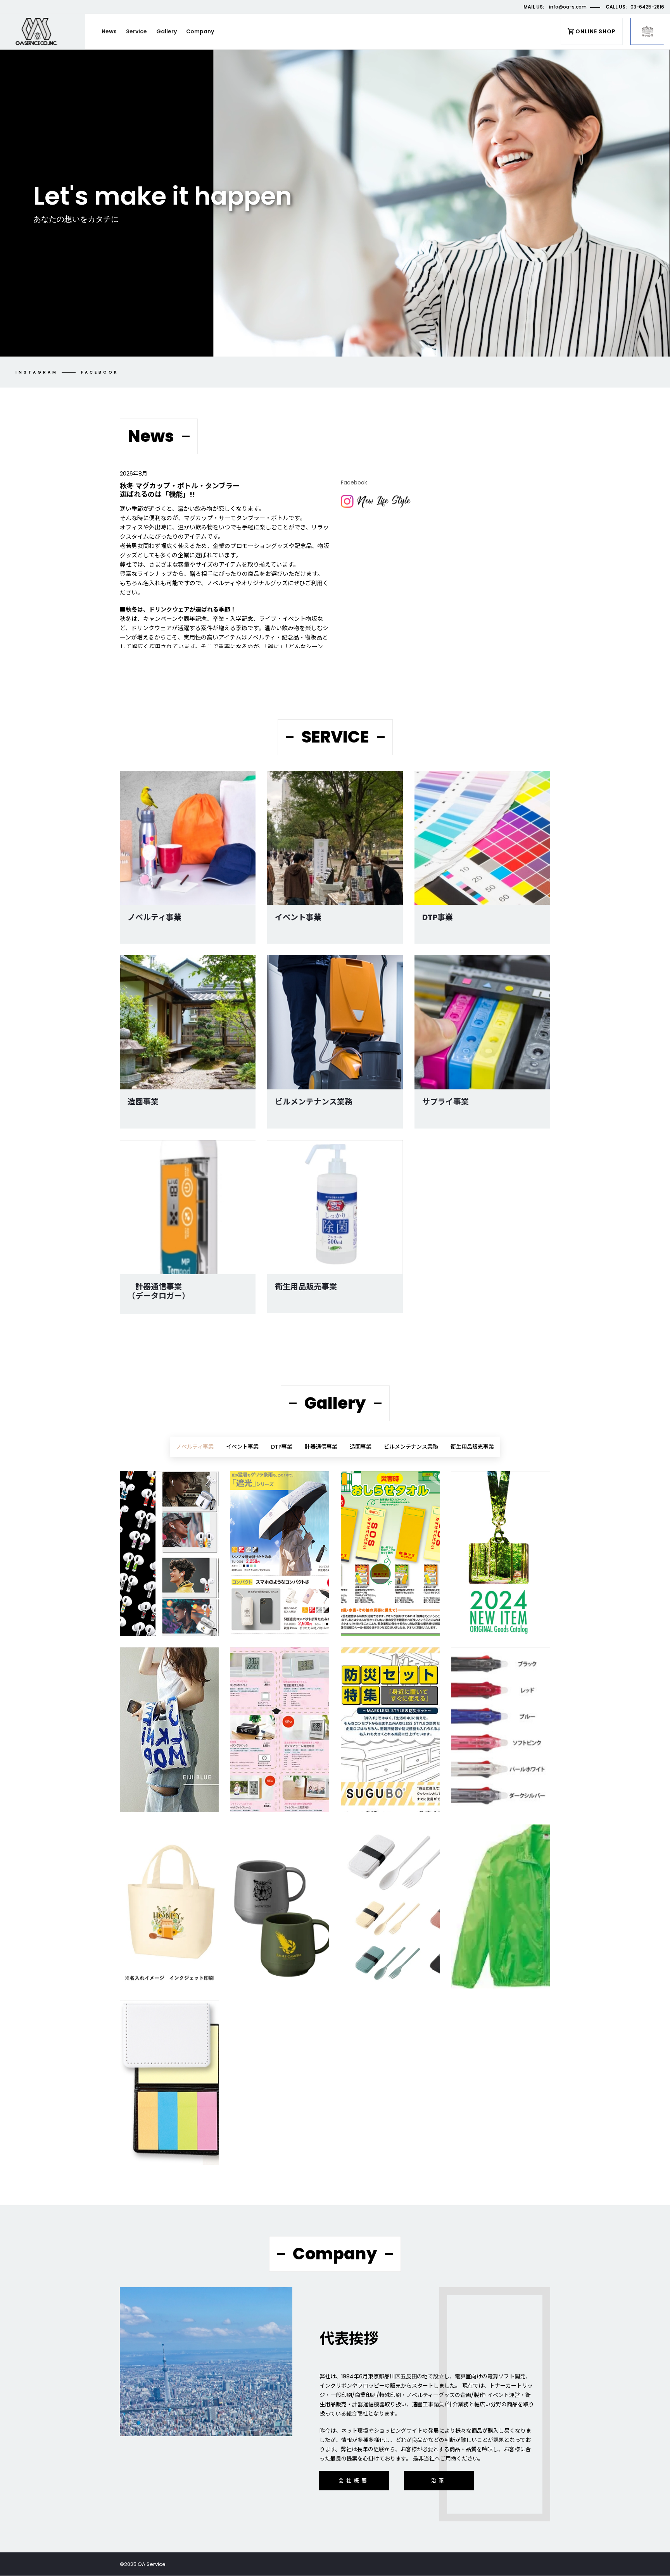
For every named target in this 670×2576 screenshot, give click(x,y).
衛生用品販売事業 (306, 1287)
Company (200, 31)
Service (136, 31)
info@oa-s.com (568, 7)
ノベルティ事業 (155, 917)
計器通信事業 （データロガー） (159, 1291)
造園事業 (143, 1102)
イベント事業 (298, 917)
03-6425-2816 (647, 7)
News (109, 31)
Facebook (100, 372)
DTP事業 (438, 917)
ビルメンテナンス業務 (314, 1102)
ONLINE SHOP (596, 31)
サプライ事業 (446, 1102)
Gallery (167, 31)
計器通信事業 (321, 1447)
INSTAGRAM (37, 372)
